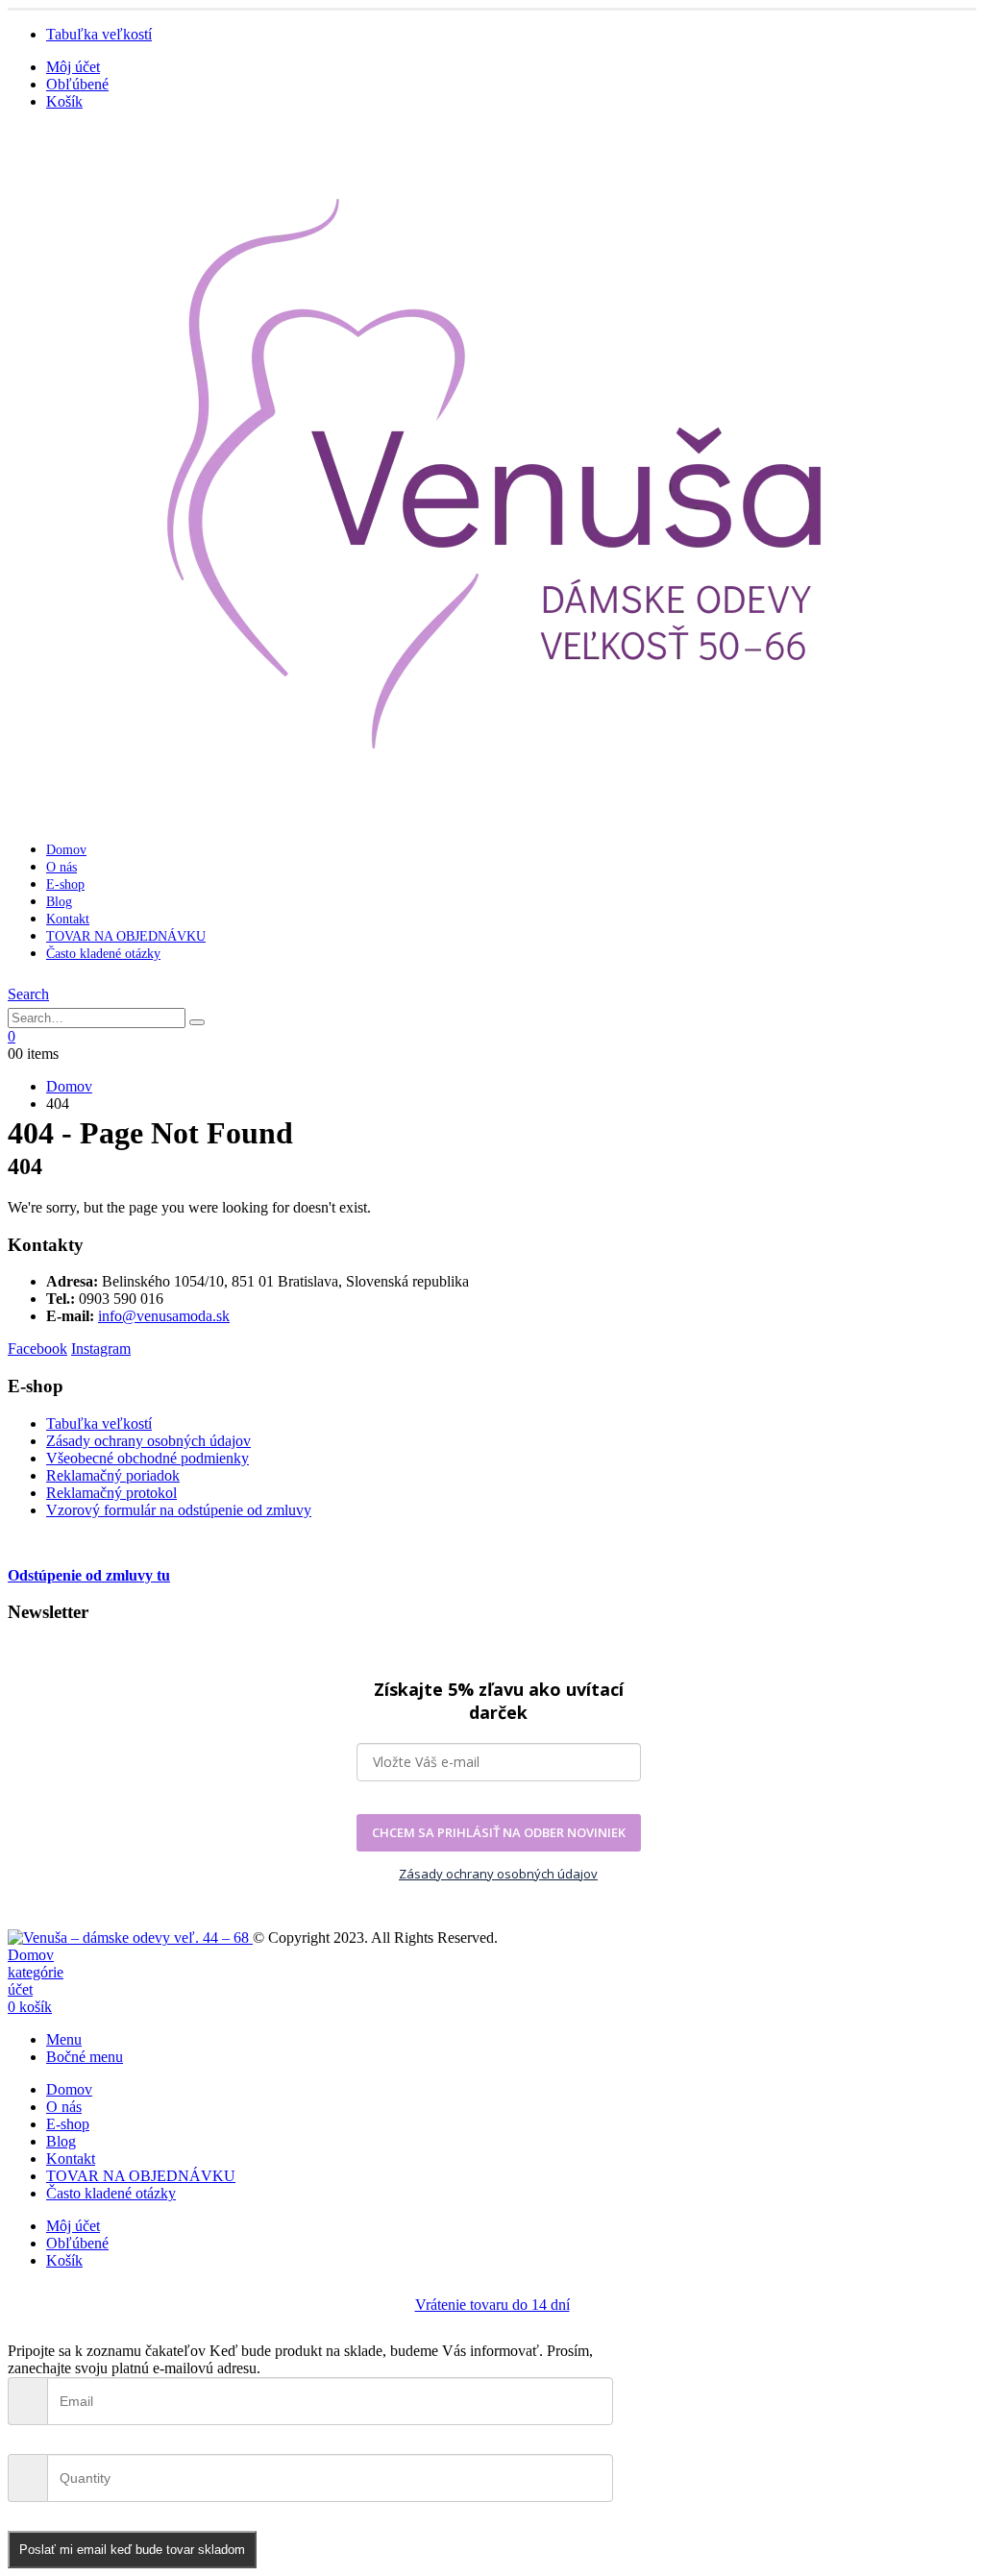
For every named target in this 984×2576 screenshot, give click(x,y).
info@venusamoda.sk (164, 1316)
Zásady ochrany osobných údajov (148, 1441)
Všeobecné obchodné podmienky (148, 1458)
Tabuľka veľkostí (99, 34)
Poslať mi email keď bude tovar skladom (132, 2550)
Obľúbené (77, 84)
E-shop (65, 884)
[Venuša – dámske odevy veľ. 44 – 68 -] (130, 1938)
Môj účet (73, 67)
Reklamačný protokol (111, 1493)
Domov (66, 850)
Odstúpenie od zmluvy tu (89, 1575)
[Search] (197, 1022)
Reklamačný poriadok (113, 1475)
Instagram (101, 1349)
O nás (61, 867)
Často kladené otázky (103, 954)
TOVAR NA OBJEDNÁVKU (126, 936)
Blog (59, 902)
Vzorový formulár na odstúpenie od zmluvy (179, 1510)
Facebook (37, 1349)
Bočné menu (85, 2057)
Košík (64, 101)
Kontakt (68, 919)
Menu (64, 2039)
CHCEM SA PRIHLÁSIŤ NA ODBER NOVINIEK (499, 1832)
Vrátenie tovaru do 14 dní (492, 2305)
